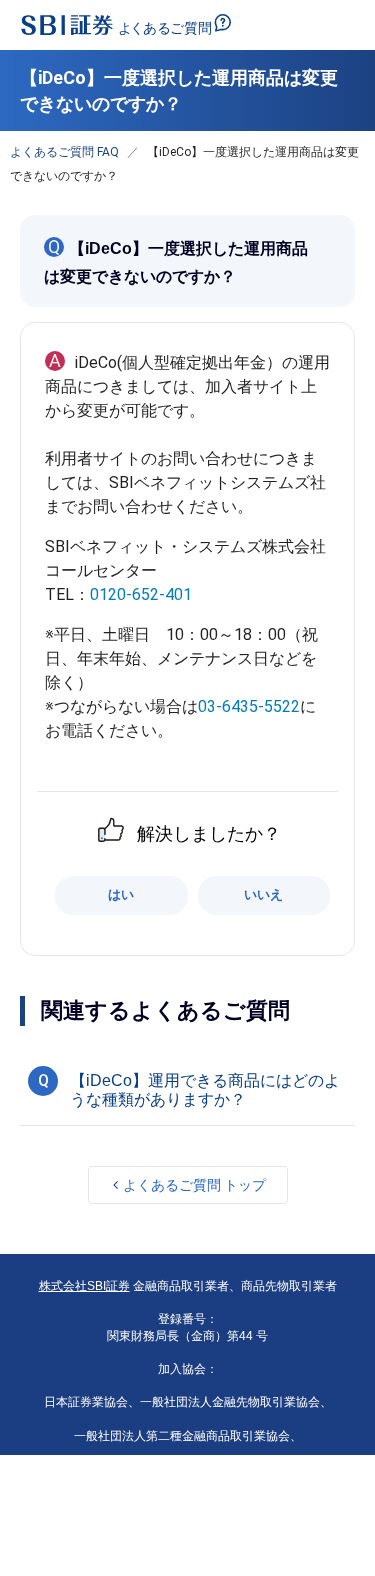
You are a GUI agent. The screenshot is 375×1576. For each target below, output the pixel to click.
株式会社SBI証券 (84, 1286)
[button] (187, 1087)
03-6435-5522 (249, 706)
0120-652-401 (141, 594)
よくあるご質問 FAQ (64, 152)
